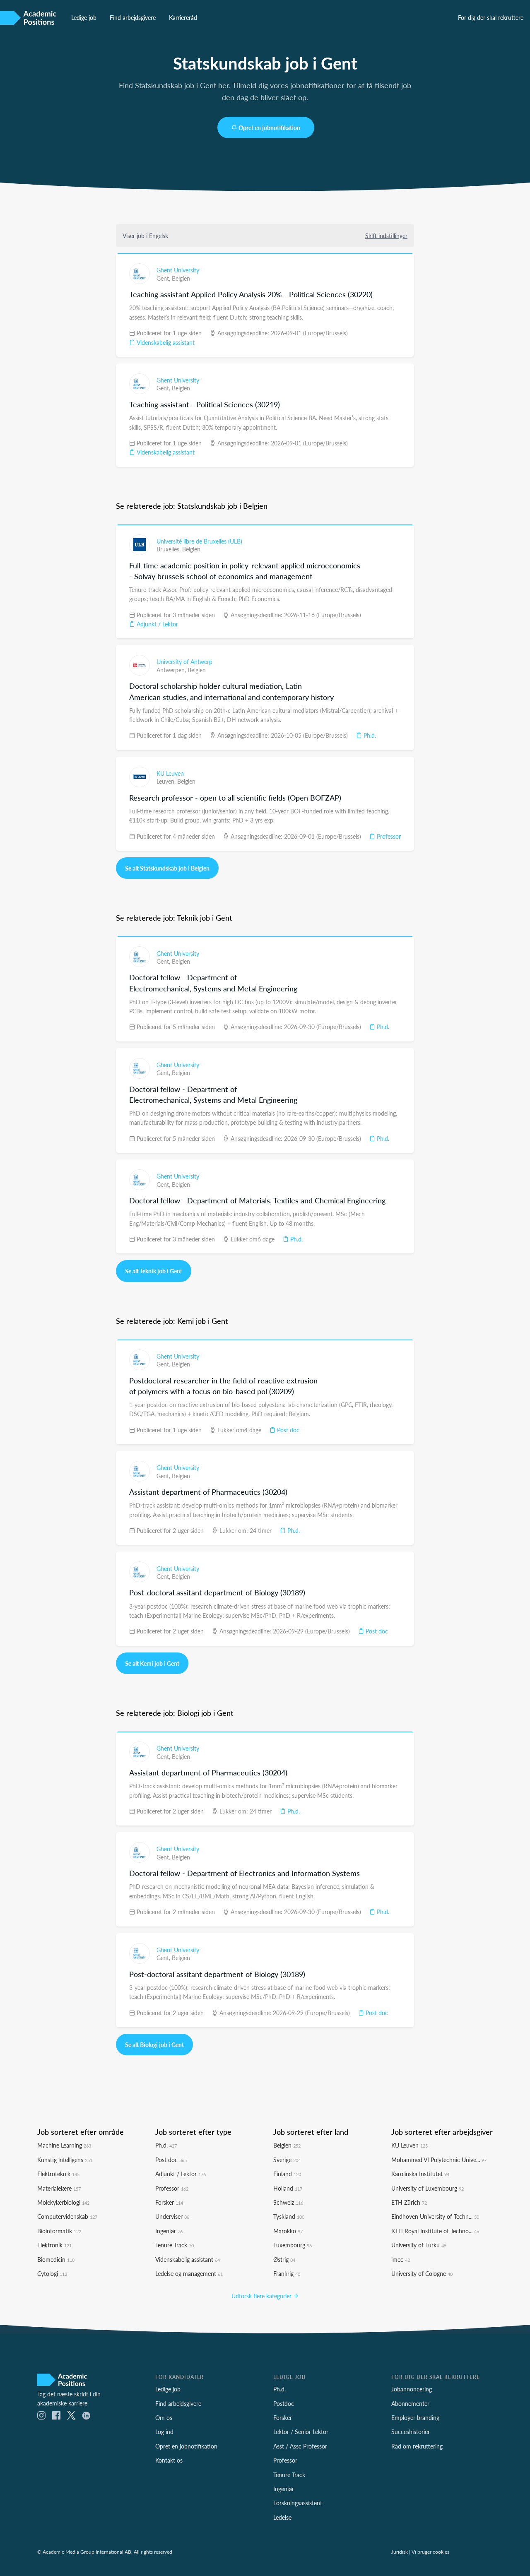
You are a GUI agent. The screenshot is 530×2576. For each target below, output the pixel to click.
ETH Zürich (409, 2202)
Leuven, (167, 781)
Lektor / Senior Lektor (301, 2432)
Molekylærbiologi (63, 2202)
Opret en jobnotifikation (269, 127)
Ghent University (178, 270)
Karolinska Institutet (420, 2174)
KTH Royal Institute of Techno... (435, 2231)
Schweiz (288, 2202)
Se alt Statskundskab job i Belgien (167, 868)
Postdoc (284, 2403)
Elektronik (54, 2245)
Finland (287, 2174)
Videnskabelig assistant (165, 342)
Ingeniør (169, 2231)
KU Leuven (170, 773)
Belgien (181, 278)
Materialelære (59, 2188)
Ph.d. (369, 735)
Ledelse (282, 2517)
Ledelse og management (189, 2273)
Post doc (287, 1430)
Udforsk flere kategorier (262, 2296)
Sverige (287, 2160)
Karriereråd (183, 17)
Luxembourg (293, 2245)
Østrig (284, 2259)
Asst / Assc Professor (300, 2446)
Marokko (288, 2231)
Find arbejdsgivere (133, 17)
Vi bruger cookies (430, 2552)
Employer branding (415, 2417)
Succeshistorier (411, 2432)
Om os (164, 2417)
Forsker (169, 2202)
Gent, (164, 278)
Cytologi (52, 2273)
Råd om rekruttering (417, 2446)
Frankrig (287, 2273)
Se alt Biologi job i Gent (154, 2044)
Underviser (172, 2216)
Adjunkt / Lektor (157, 624)
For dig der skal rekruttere (491, 17)
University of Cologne (422, 2273)
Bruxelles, (169, 549)
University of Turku (419, 2245)
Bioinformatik (59, 2231)
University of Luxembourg (428, 2188)
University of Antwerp (184, 661)
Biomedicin (56, 2259)
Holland (288, 2188)
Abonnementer (410, 2403)
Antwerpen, (172, 670)
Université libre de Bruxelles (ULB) (199, 541)
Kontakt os (169, 2460)
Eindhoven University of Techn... (435, 2216)
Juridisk (400, 2552)
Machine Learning (64, 2145)
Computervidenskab (67, 2216)
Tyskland (289, 2216)
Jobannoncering (412, 2389)
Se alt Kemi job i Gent (152, 1663)
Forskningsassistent (298, 2503)
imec (401, 2259)
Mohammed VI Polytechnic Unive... (439, 2160)
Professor (388, 836)
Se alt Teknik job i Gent (154, 1271)
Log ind (164, 2432)
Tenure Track (175, 2245)
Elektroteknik (58, 2174)
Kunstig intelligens (65, 2160)
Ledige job (84, 17)
